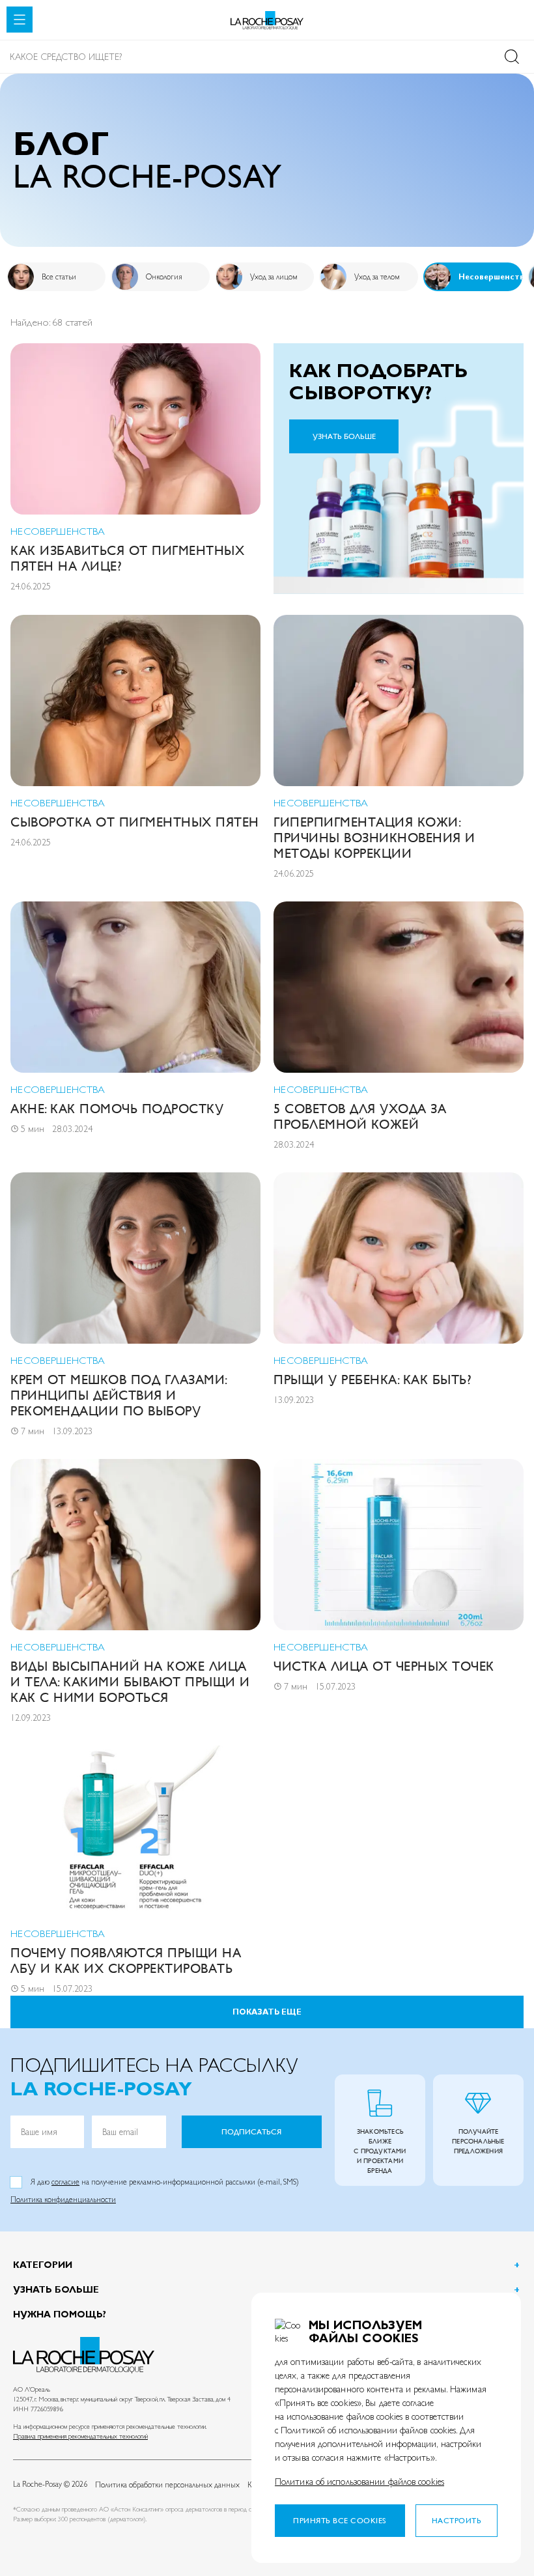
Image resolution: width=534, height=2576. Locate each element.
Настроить (457, 2521)
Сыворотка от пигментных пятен (135, 822)
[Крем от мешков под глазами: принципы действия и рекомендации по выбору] (135, 1258)
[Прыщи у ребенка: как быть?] (399, 1258)
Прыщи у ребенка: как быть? (372, 1380)
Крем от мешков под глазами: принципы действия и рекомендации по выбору (119, 1395)
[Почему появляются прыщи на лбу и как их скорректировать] (135, 1831)
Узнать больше (56, 2289)
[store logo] (267, 21)
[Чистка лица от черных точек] (399, 1545)
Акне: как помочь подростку (117, 1109)
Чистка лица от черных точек (384, 1666)
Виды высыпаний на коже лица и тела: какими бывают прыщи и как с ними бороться (130, 1682)
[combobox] (267, 57)
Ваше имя (39, 2132)
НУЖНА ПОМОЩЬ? (60, 2314)
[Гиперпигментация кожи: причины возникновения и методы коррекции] (399, 701)
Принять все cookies (340, 2521)
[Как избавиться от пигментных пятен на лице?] (135, 429)
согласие (65, 2182)
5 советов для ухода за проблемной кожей (360, 1117)
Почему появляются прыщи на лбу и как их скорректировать (126, 1961)
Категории (43, 2265)
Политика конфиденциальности (63, 2200)
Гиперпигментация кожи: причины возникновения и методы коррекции (374, 838)
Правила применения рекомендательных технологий (80, 2436)
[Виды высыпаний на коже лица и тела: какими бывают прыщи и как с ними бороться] (135, 1545)
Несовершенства (58, 531)
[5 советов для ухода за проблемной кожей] (399, 987)
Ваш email (120, 2132)
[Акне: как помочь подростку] (135, 987)
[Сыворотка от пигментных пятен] (135, 701)
